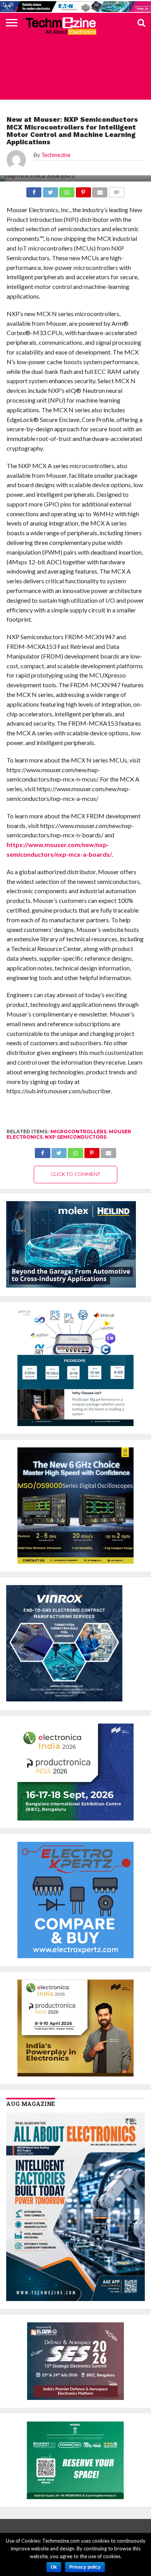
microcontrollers (78, 1132)
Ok (54, 2567)
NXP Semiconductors (76, 1137)
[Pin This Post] (92, 1151)
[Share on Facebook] (42, 1151)
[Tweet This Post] (59, 1151)
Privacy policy (85, 2567)
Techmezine (56, 155)
